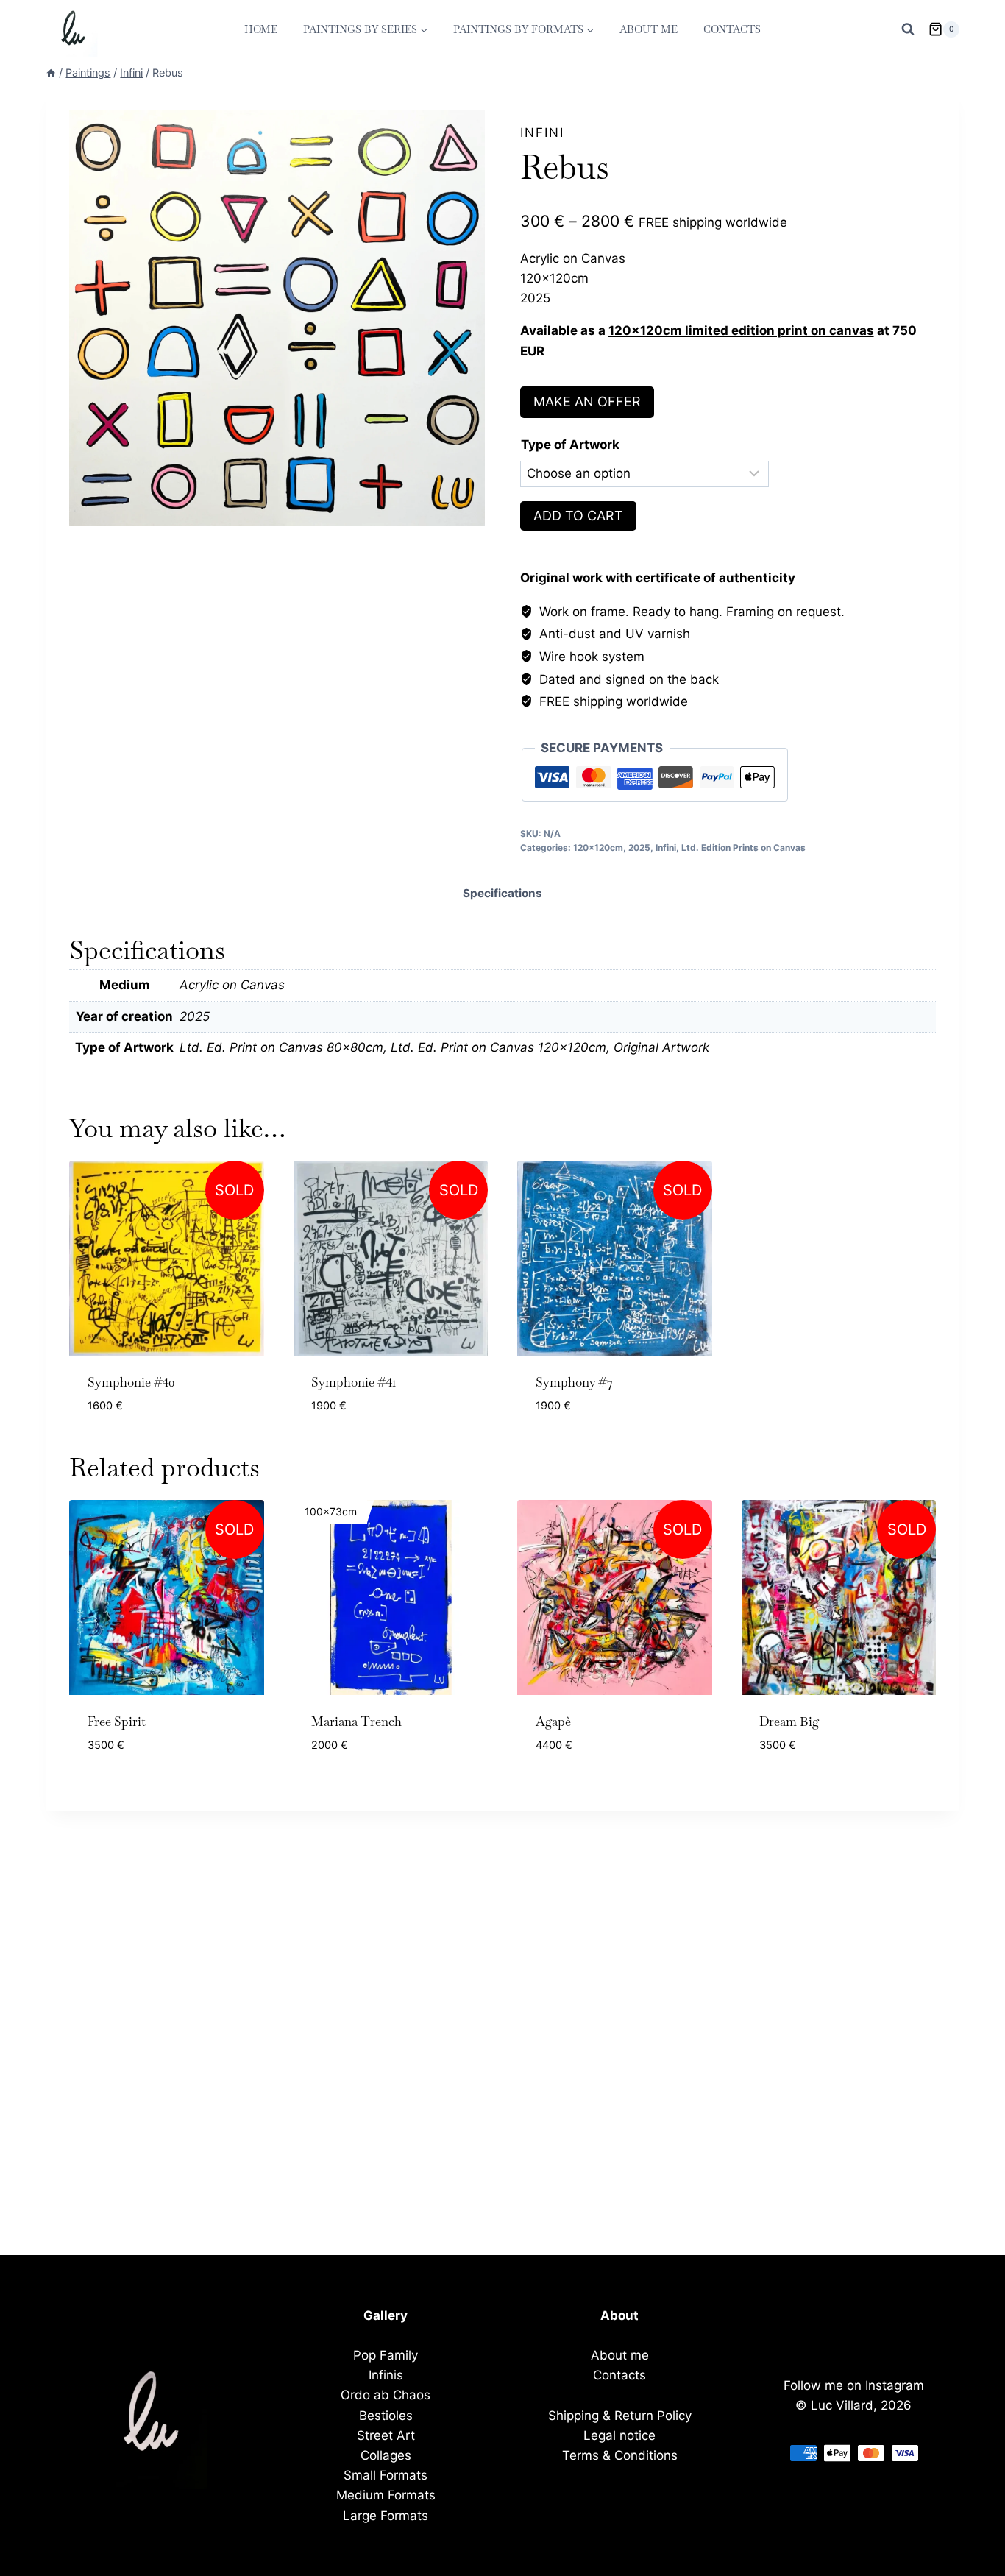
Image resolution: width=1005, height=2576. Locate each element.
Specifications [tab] (502, 893)
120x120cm (598, 848)
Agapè (553, 1722)
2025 (639, 848)
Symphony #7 (574, 1382)
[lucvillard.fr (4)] (277, 318)
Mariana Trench (356, 1722)
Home (261, 29)
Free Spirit (117, 1722)
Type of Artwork (570, 445)
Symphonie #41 (354, 1382)
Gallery (386, 2315)
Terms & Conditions (620, 2455)
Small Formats (386, 2475)
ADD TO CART (578, 516)
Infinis (386, 2375)
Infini (542, 132)
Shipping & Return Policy (620, 2416)
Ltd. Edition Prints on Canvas (743, 848)
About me (649, 29)
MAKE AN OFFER (587, 401)
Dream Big (789, 1722)
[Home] (51, 72)
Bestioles (386, 2416)
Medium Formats (386, 2495)
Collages (386, 2455)
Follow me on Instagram (854, 2385)
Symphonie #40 (131, 1382)
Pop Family (386, 2355)
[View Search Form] (908, 29)
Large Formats (386, 2516)
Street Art (386, 2435)
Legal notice (619, 2435)
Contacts (732, 29)
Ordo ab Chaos (386, 2395)
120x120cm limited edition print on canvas (741, 330)
